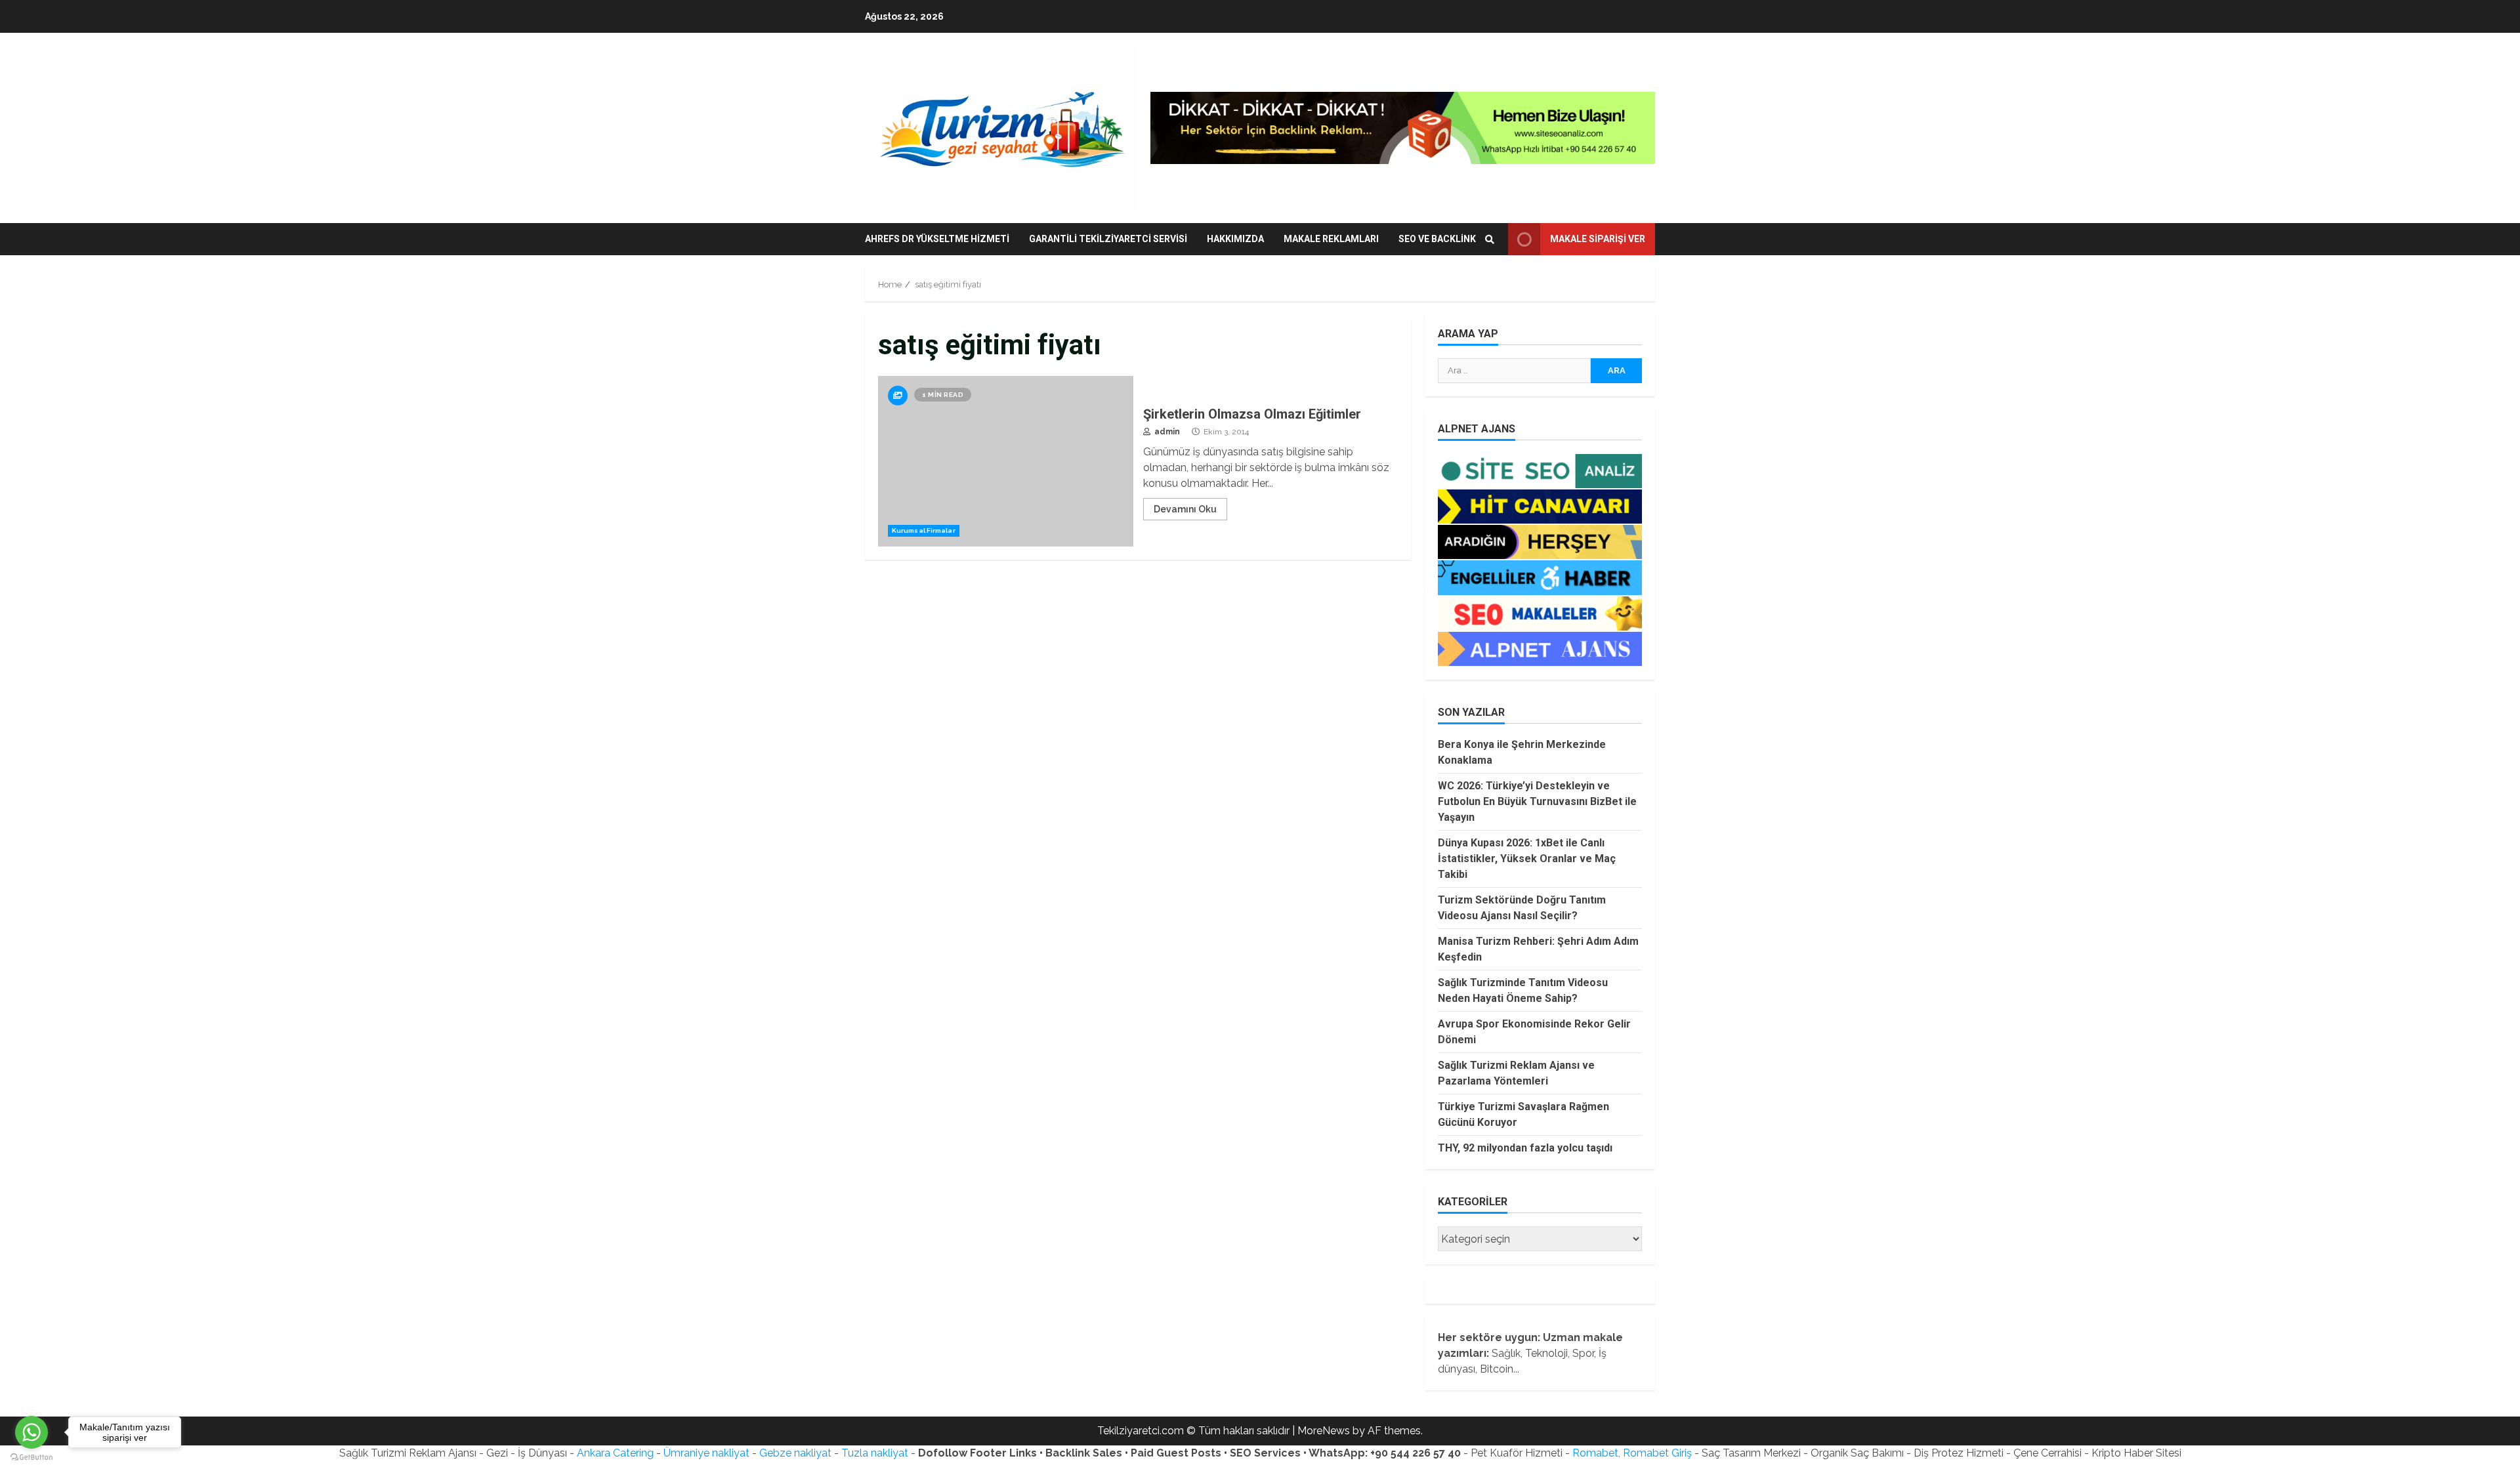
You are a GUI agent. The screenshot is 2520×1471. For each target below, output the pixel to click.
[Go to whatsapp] (31, 1432)
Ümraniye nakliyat (706, 1453)
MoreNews (1324, 1431)
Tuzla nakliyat (875, 1453)
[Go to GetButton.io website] (31, 1458)
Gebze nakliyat (795, 1453)
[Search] (1490, 239)
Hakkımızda (1235, 239)
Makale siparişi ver (1598, 239)
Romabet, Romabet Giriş (1632, 1453)
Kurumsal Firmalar (924, 530)
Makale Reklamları (1331, 239)
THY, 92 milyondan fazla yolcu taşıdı (1525, 1148)
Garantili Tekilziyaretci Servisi (1108, 239)
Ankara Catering (615, 1453)
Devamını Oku (1185, 509)
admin (1166, 432)
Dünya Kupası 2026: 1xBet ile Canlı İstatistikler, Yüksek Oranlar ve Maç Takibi (1527, 859)
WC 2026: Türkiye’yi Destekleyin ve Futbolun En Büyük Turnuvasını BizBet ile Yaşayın (1537, 801)
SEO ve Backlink (1437, 239)
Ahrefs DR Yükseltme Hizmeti (937, 239)
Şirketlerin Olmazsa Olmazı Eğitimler (1006, 461)
